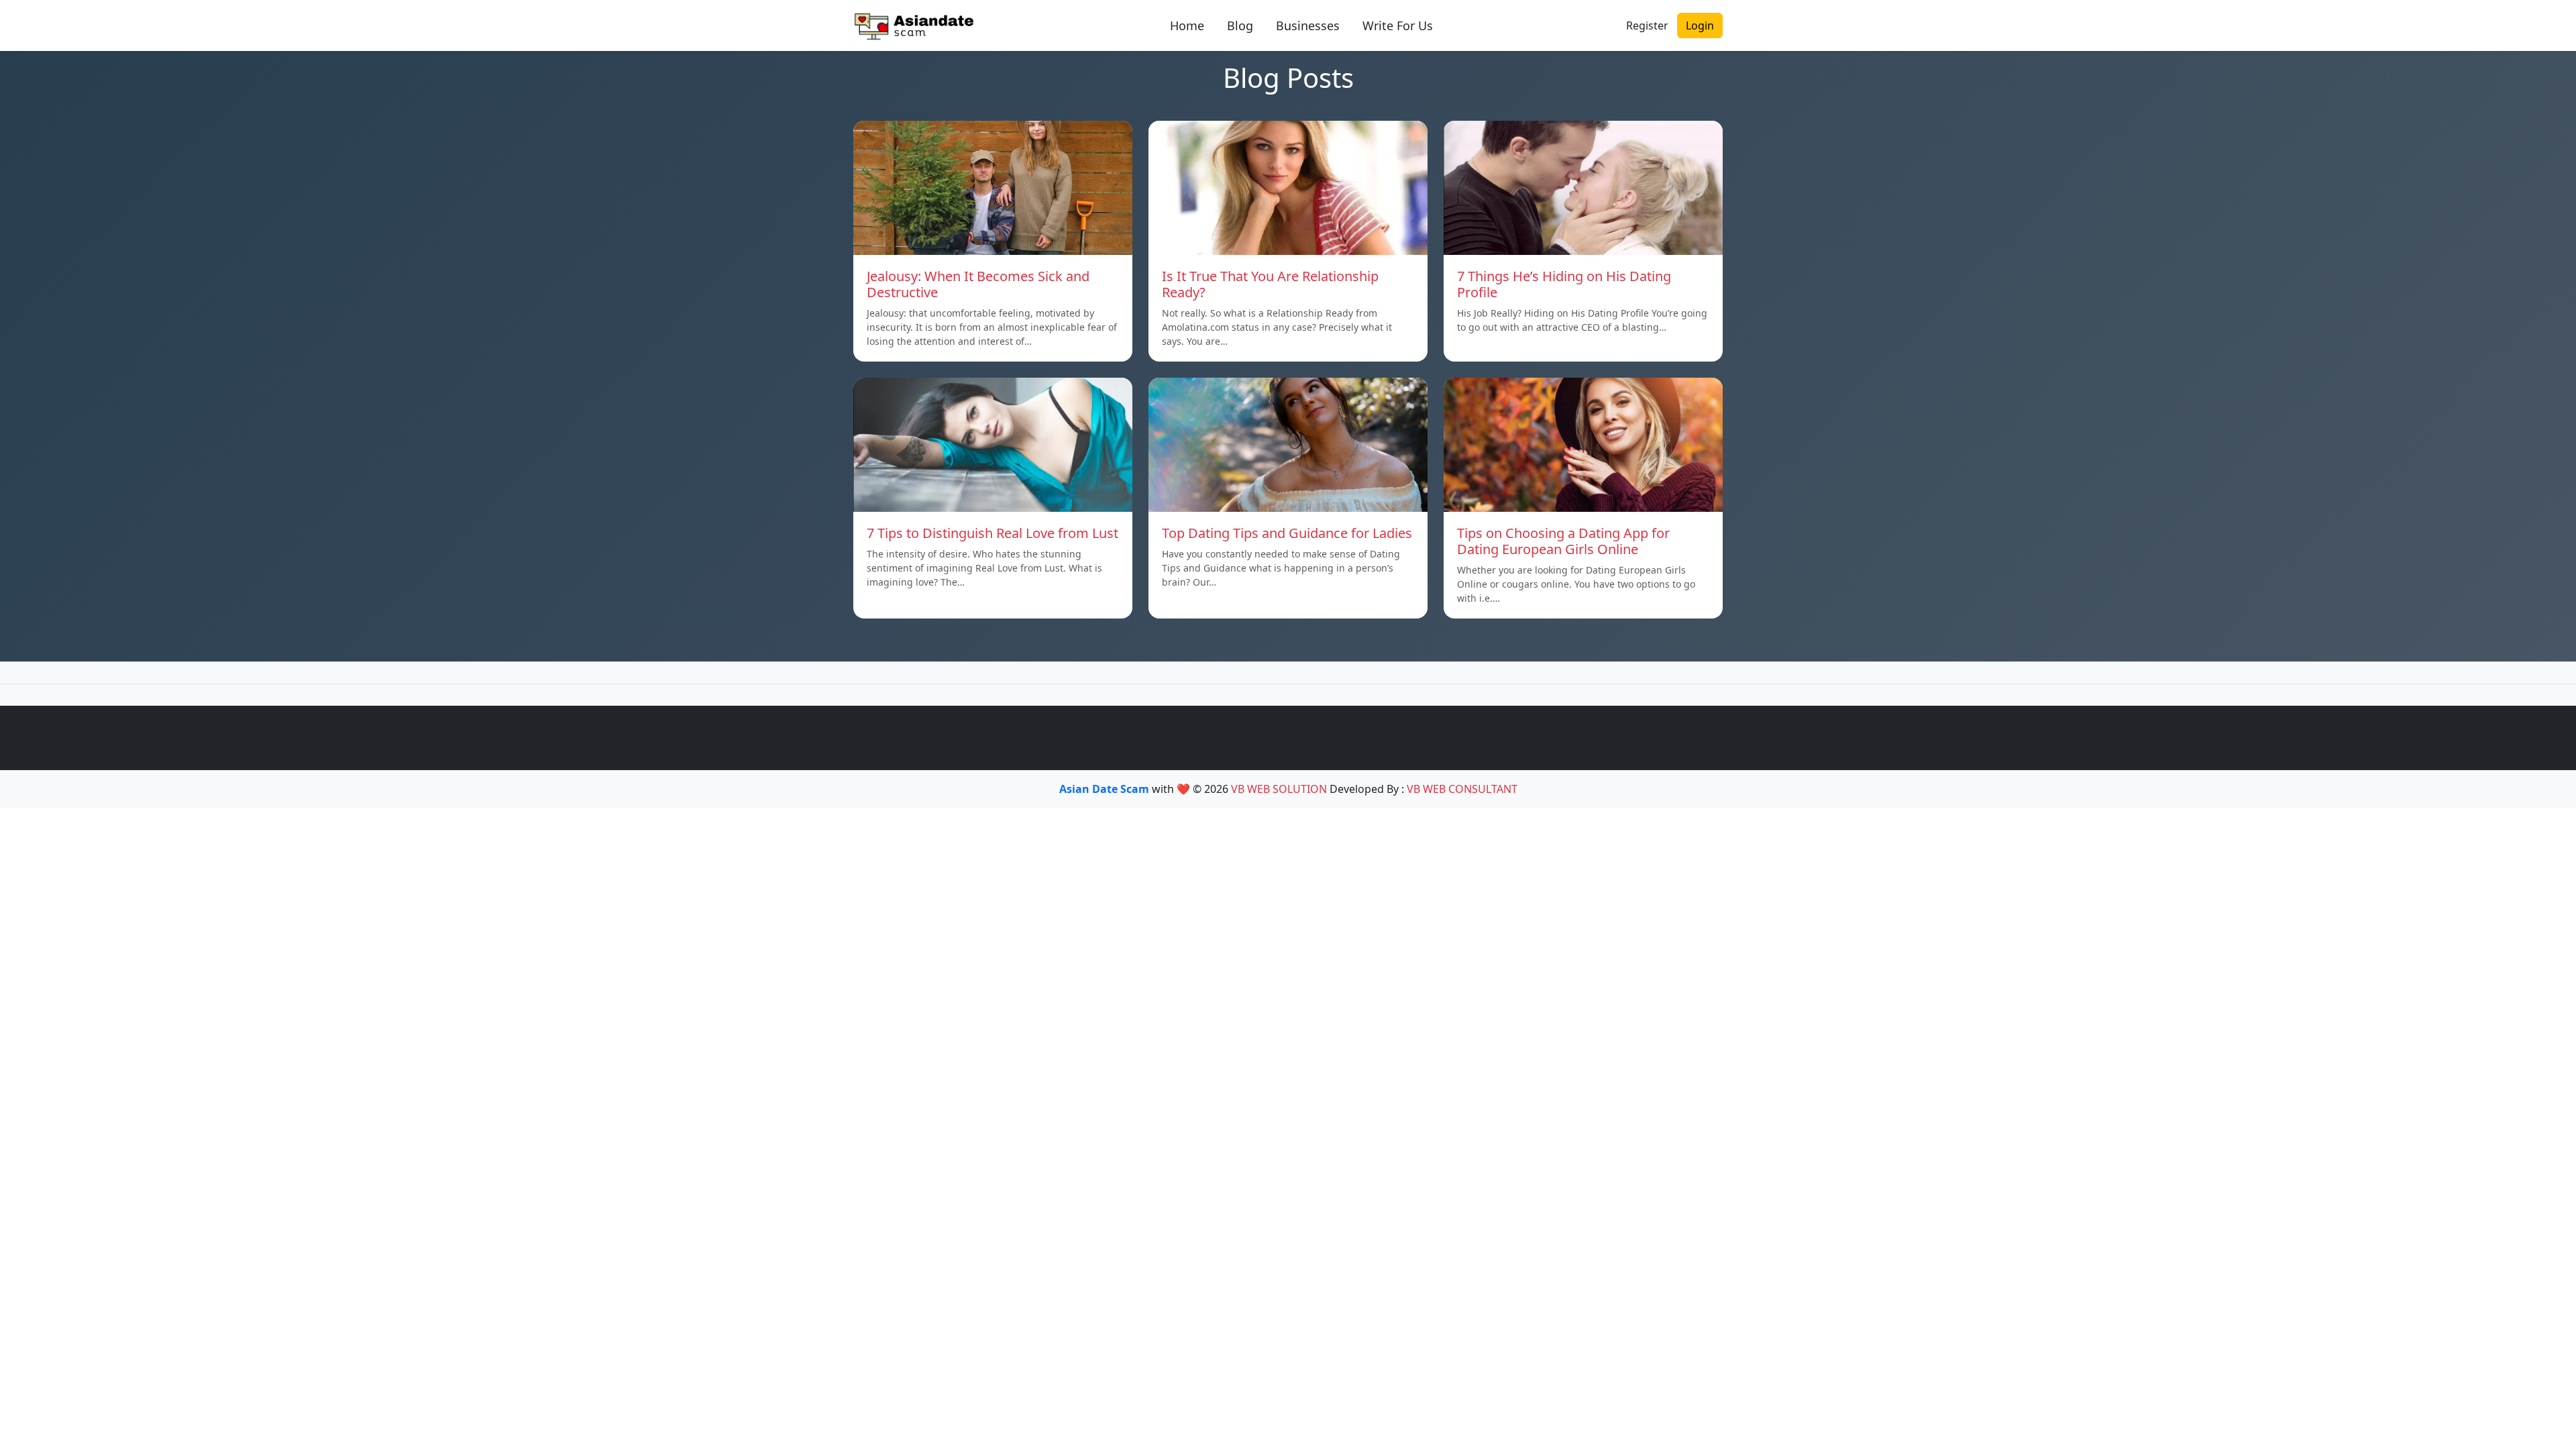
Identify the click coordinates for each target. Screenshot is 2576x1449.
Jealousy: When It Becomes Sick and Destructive (978, 284)
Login (1700, 25)
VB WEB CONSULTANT (1462, 789)
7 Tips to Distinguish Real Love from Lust (992, 533)
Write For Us (1398, 25)
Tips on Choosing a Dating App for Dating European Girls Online (1563, 541)
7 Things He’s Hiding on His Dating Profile (1564, 284)
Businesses (1308, 25)
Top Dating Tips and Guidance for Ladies (1287, 533)
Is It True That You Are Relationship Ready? (1270, 284)
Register (1647, 25)
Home (1187, 25)
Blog (1240, 25)
